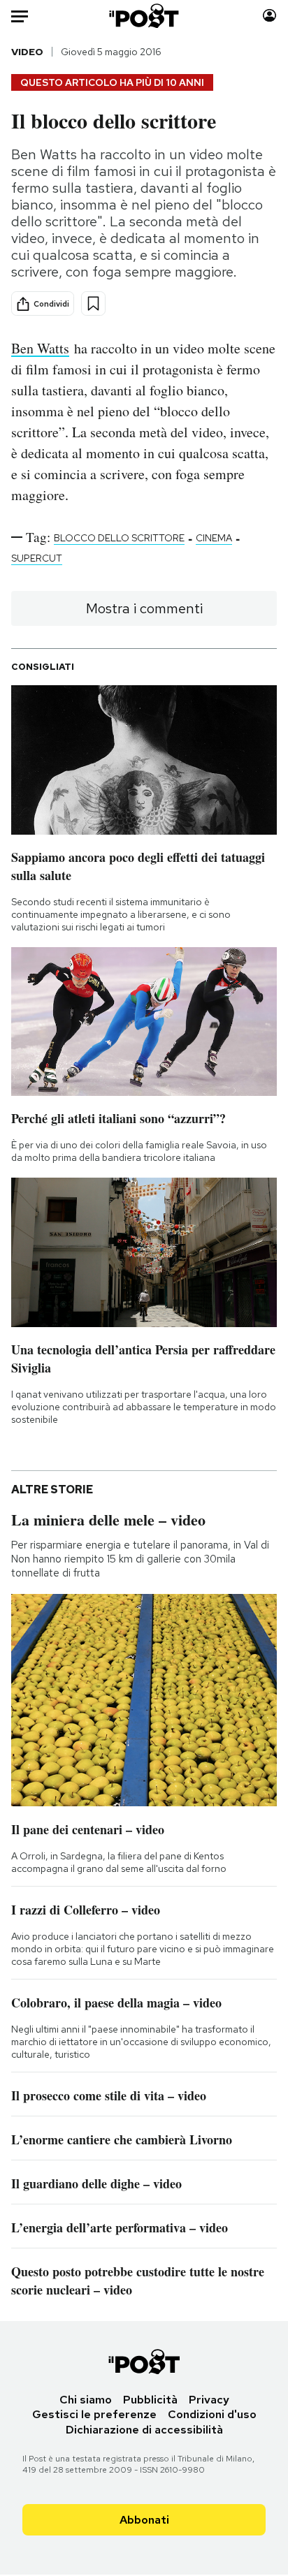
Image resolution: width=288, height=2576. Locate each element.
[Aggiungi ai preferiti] (93, 303)
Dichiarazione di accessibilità (144, 2430)
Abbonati (144, 2520)
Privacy (209, 2400)
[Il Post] (144, 16)
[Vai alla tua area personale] (269, 16)
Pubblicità (150, 2400)
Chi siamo (86, 2400)
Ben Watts (40, 348)
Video (27, 52)
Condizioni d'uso (212, 2414)
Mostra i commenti (144, 608)
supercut (37, 558)
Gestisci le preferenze (94, 2414)
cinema (214, 538)
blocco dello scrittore (119, 538)
